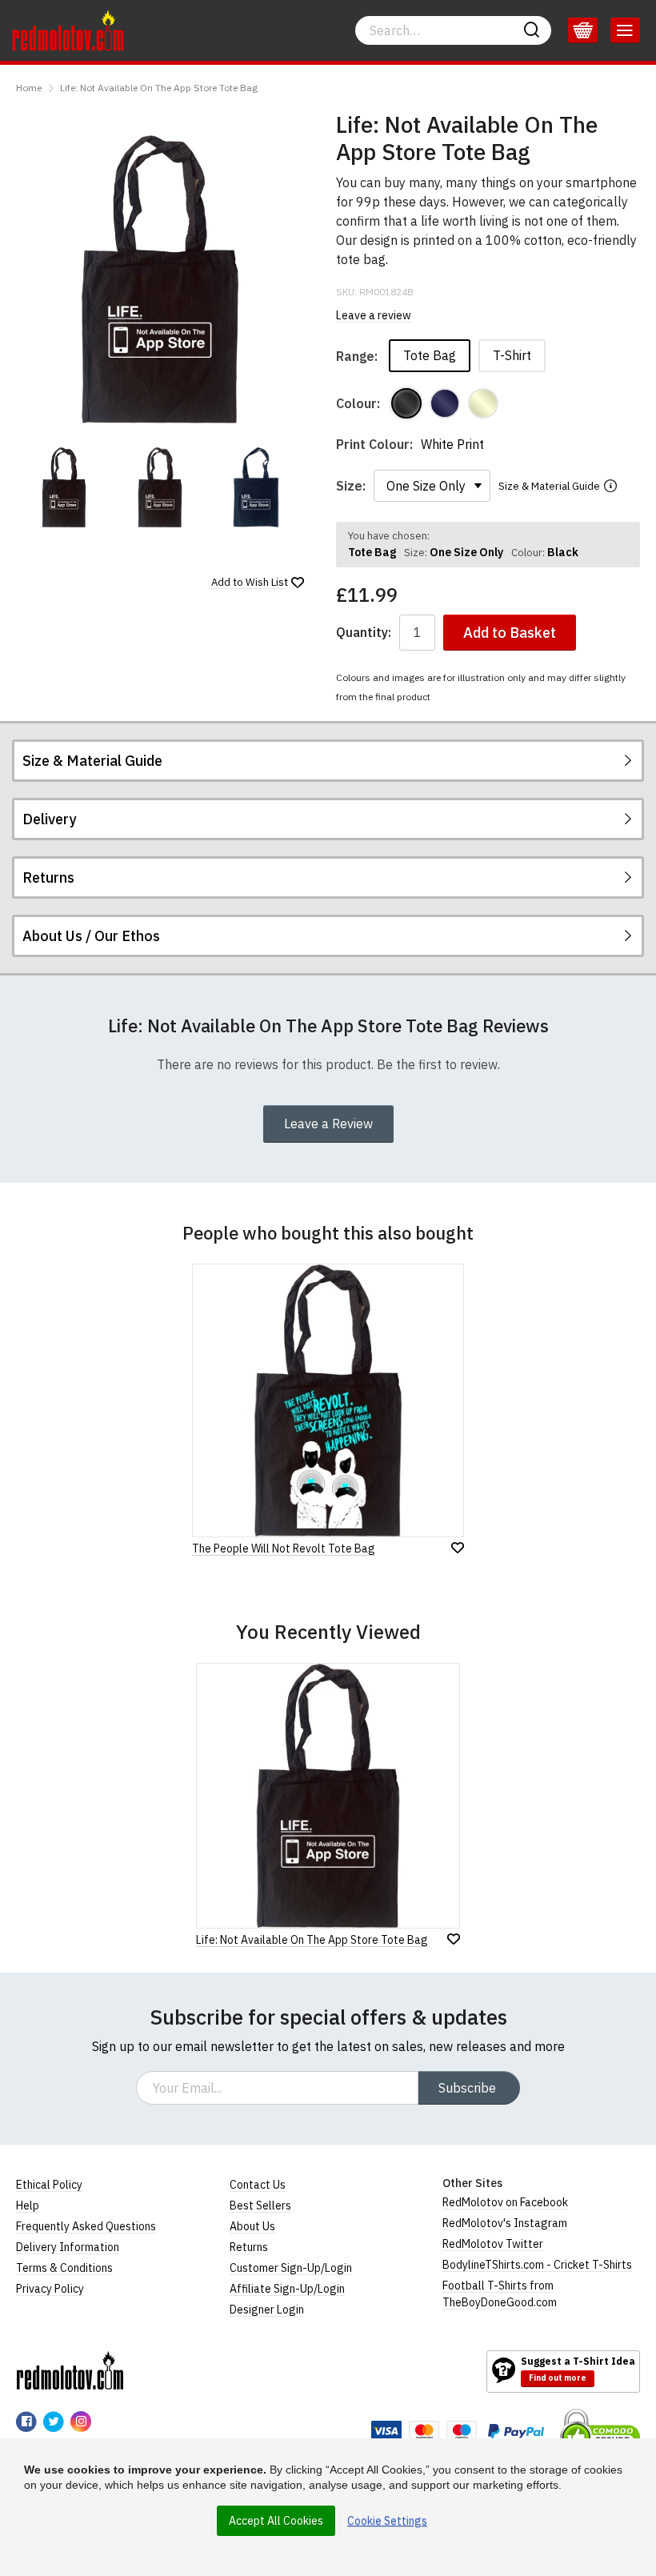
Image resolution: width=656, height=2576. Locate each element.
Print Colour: (374, 444)
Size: (351, 486)
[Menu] (625, 30)
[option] (64, 487)
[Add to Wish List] (454, 1939)
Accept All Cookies (276, 2521)
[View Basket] (583, 30)
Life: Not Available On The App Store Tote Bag (159, 88)
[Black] (406, 403)
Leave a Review (328, 1124)
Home (29, 88)
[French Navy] (445, 403)
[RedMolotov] (70, 2370)
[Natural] (483, 403)
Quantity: (364, 633)
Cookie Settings (387, 2521)
